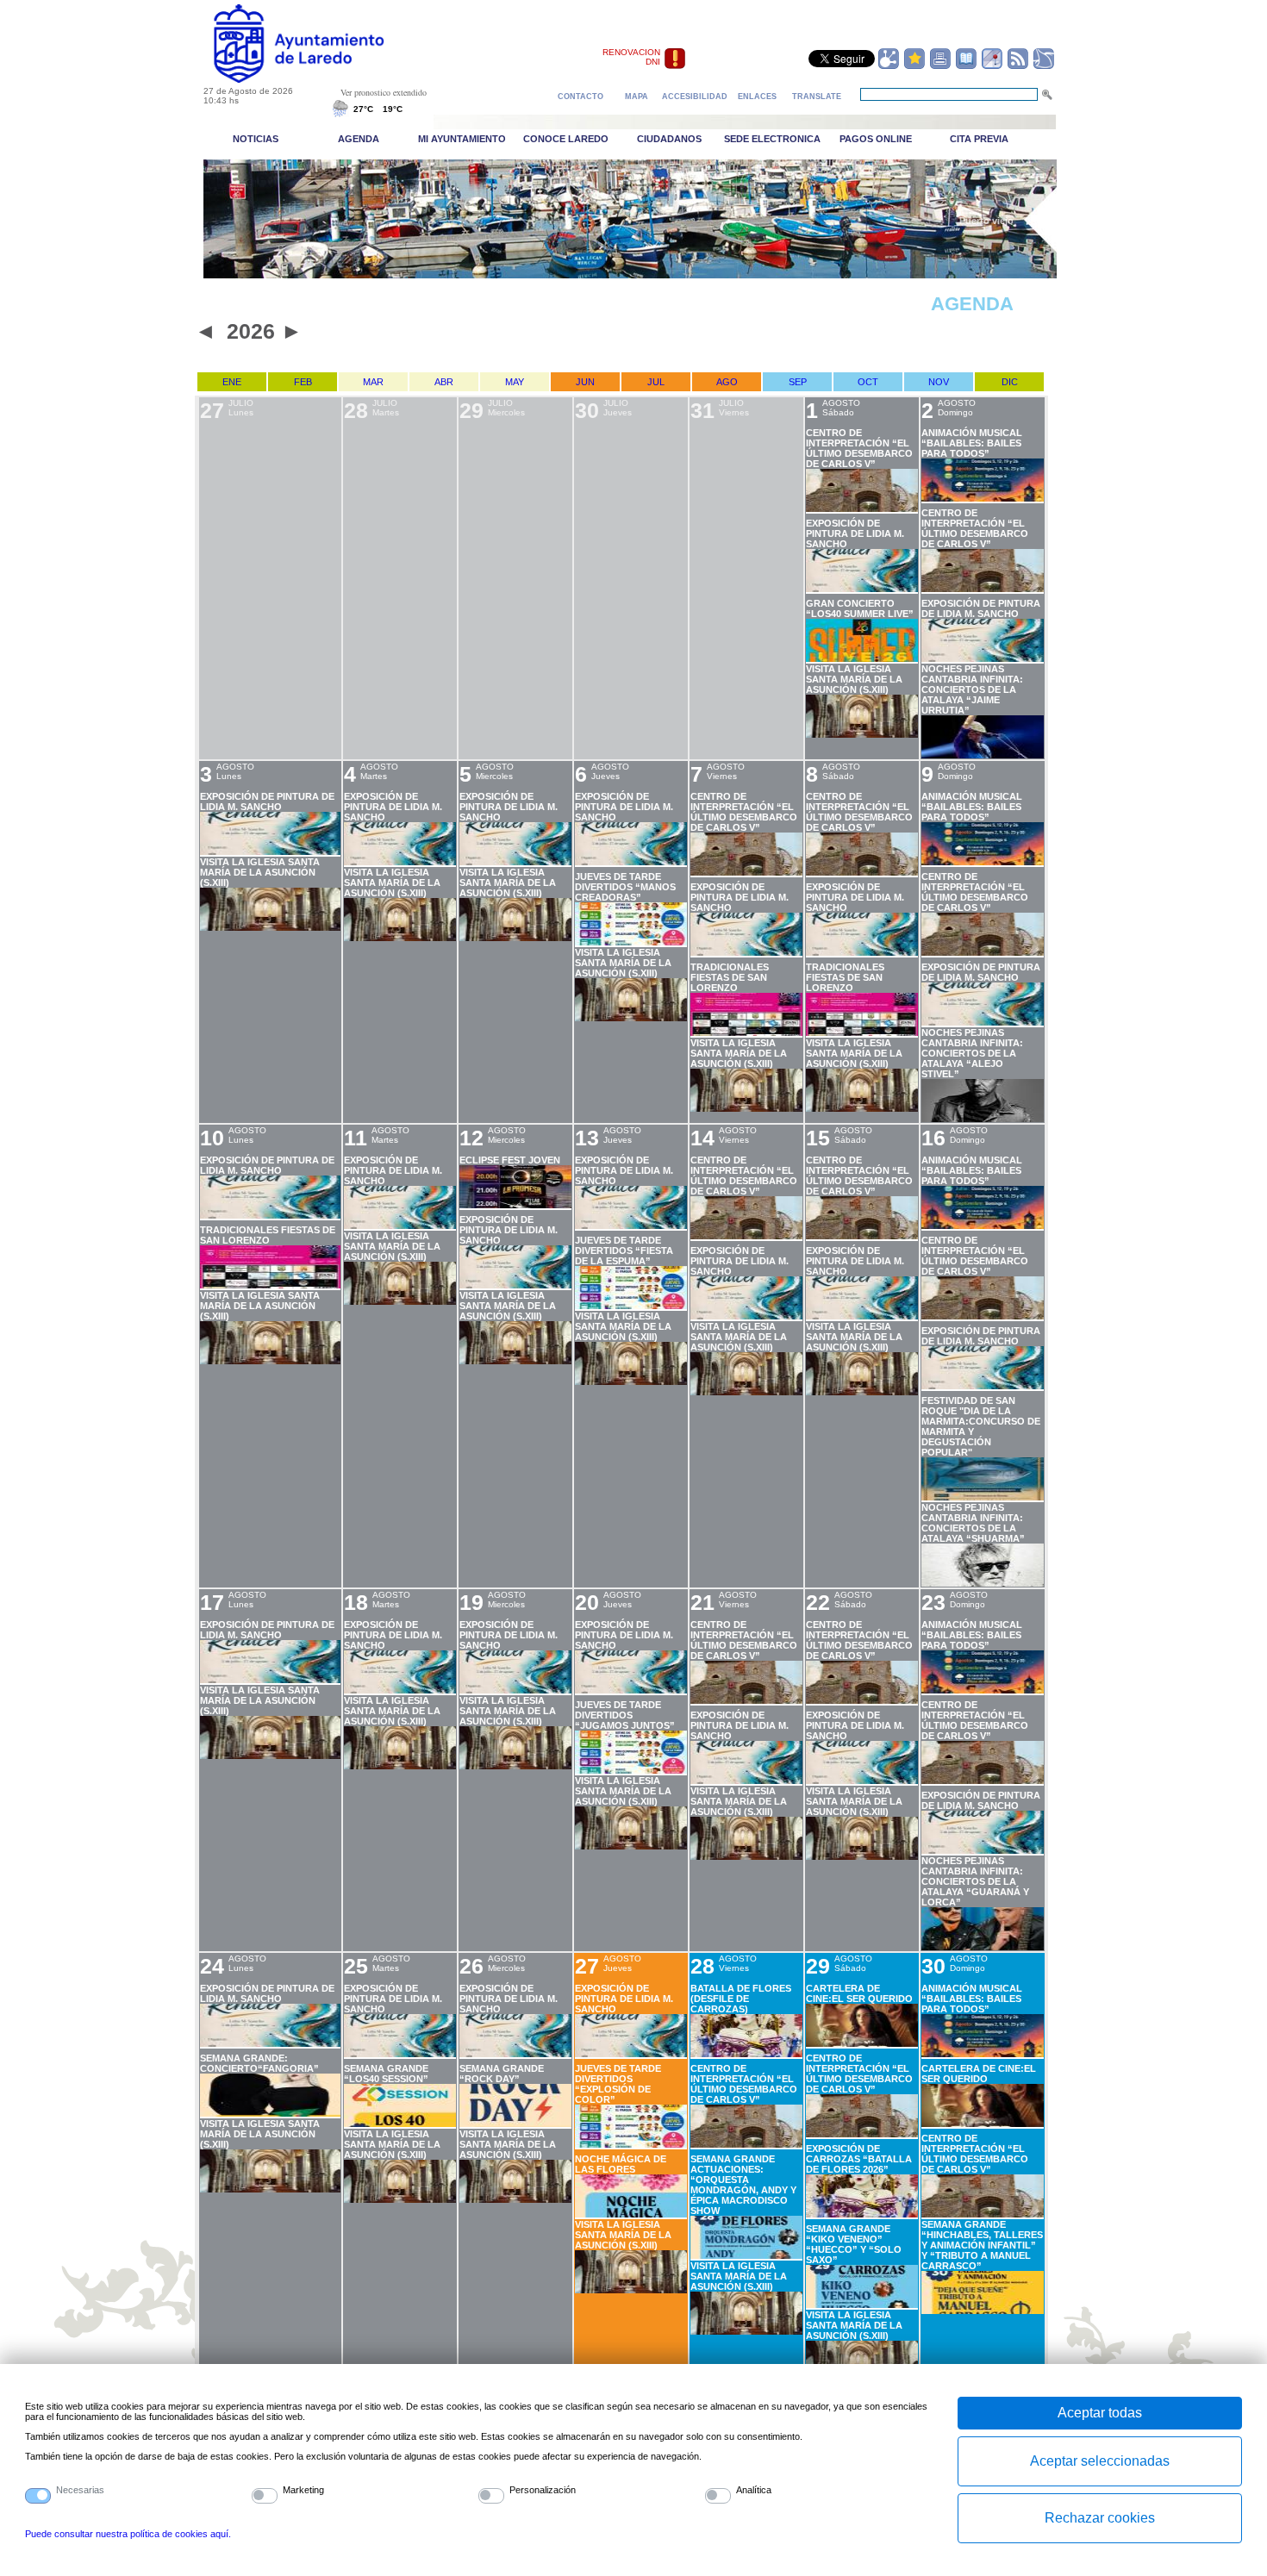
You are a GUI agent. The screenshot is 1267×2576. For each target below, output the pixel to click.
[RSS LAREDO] (1018, 66)
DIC (1010, 382)
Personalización (543, 2490)
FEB (303, 382)
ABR (444, 382)
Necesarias (80, 2490)
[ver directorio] (966, 66)
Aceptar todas (1100, 2413)
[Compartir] (889, 66)
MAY (515, 382)
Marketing (303, 2490)
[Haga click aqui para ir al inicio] (318, 79)
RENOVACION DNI (631, 57)
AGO (727, 382)
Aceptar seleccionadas (1100, 2461)
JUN (585, 382)
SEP (798, 382)
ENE (232, 382)
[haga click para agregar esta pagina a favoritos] (914, 66)
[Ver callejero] (992, 66)
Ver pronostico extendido (384, 92)
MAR (373, 382)
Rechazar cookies (1100, 2518)
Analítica (754, 2490)
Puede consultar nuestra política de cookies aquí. (128, 2534)
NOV (939, 382)
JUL (656, 382)
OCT (868, 382)
